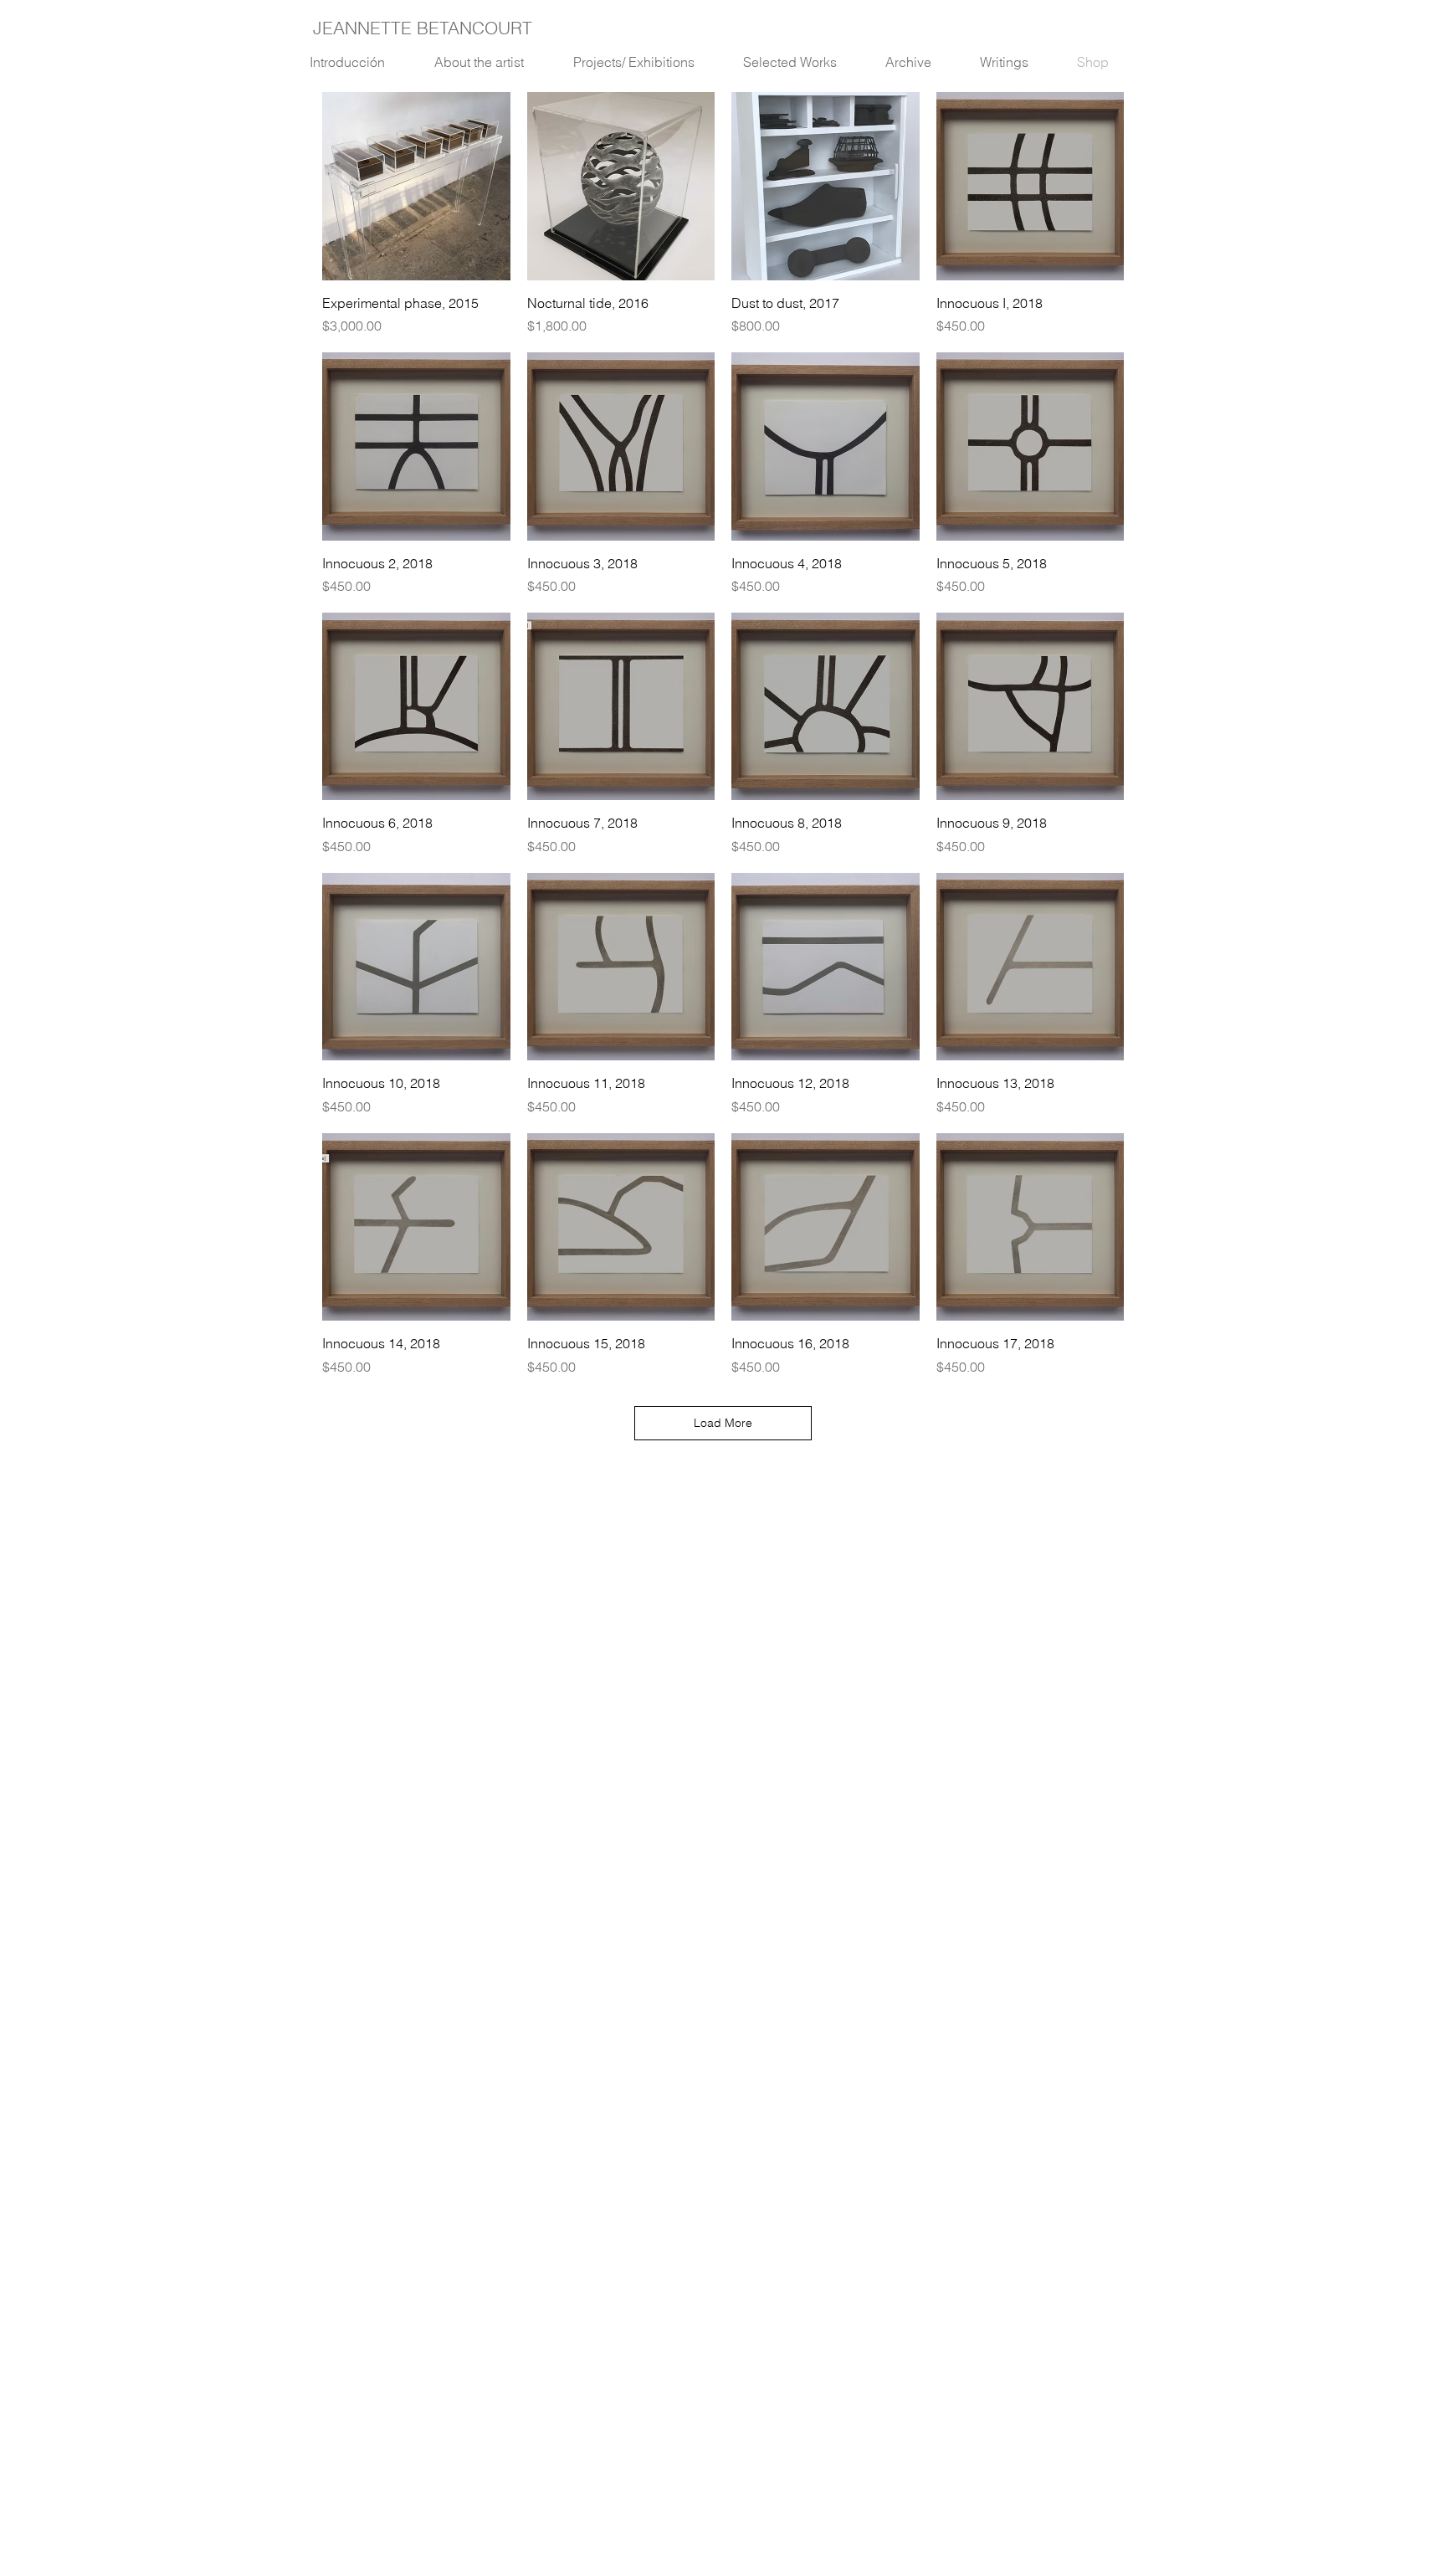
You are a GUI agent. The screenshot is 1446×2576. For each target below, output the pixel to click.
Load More (723, 1423)
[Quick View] (416, 186)
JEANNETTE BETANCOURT (423, 28)
